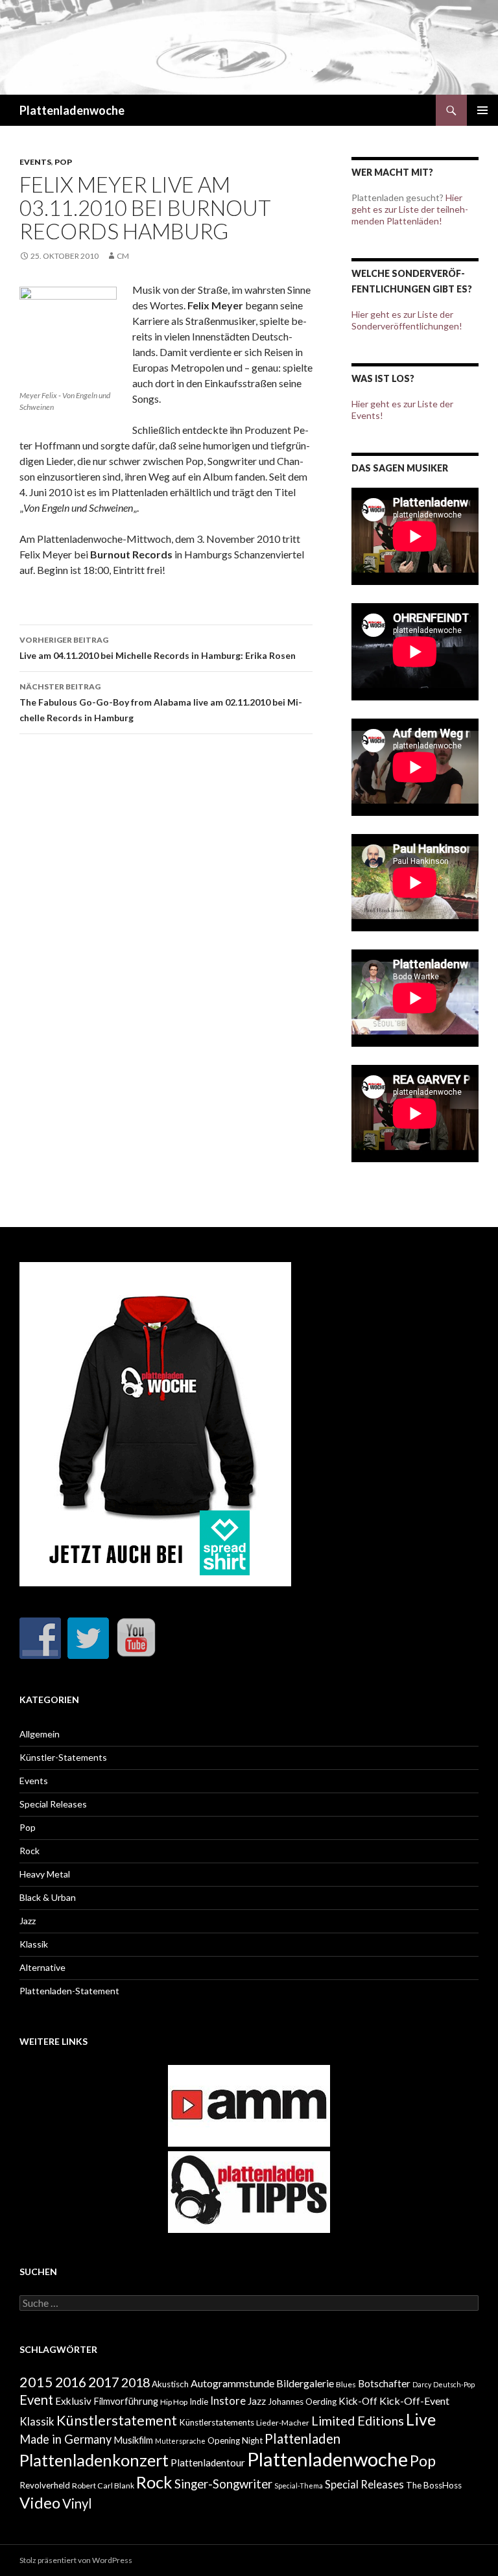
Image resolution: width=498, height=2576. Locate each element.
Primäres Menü (482, 110)
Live (421, 2419)
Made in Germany (65, 2439)
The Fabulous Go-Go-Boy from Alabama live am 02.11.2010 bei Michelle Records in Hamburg (161, 702)
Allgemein (40, 1734)
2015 (36, 2382)
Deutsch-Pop (454, 2384)
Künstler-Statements (63, 1757)
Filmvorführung (126, 2401)
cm (123, 256)
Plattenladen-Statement (69, 1991)
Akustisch (170, 2384)
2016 (71, 2382)
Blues (346, 2384)
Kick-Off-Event (414, 2401)
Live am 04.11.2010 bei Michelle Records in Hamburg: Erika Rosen (158, 648)
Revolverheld (45, 2485)
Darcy (422, 2384)
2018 (136, 2382)
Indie (199, 2402)
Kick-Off (358, 2401)
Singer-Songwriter (223, 2484)
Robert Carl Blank (103, 2486)
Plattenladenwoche (72, 110)
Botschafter (384, 2383)
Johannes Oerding (302, 2402)
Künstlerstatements (217, 2422)
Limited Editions (358, 2420)
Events (35, 162)
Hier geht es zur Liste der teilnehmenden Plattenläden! (410, 209)
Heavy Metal (45, 1874)
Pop (63, 162)
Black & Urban (48, 1897)
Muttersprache (180, 2441)
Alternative (42, 1967)
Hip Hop (174, 2402)
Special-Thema (299, 2486)
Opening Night (235, 2440)
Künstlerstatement (117, 2420)
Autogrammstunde (232, 2383)
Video (40, 2502)
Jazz (28, 1921)
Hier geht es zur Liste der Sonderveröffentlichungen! (407, 320)
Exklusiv (73, 2401)
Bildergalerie (305, 2383)
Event (36, 2400)
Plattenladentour (208, 2463)
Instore (228, 2401)
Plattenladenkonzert (94, 2460)
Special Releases (53, 1804)
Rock (30, 1851)
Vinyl (77, 2503)
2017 (104, 2382)
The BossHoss (434, 2485)
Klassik (34, 1944)
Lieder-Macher (283, 2423)
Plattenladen (302, 2439)
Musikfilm (133, 2440)
